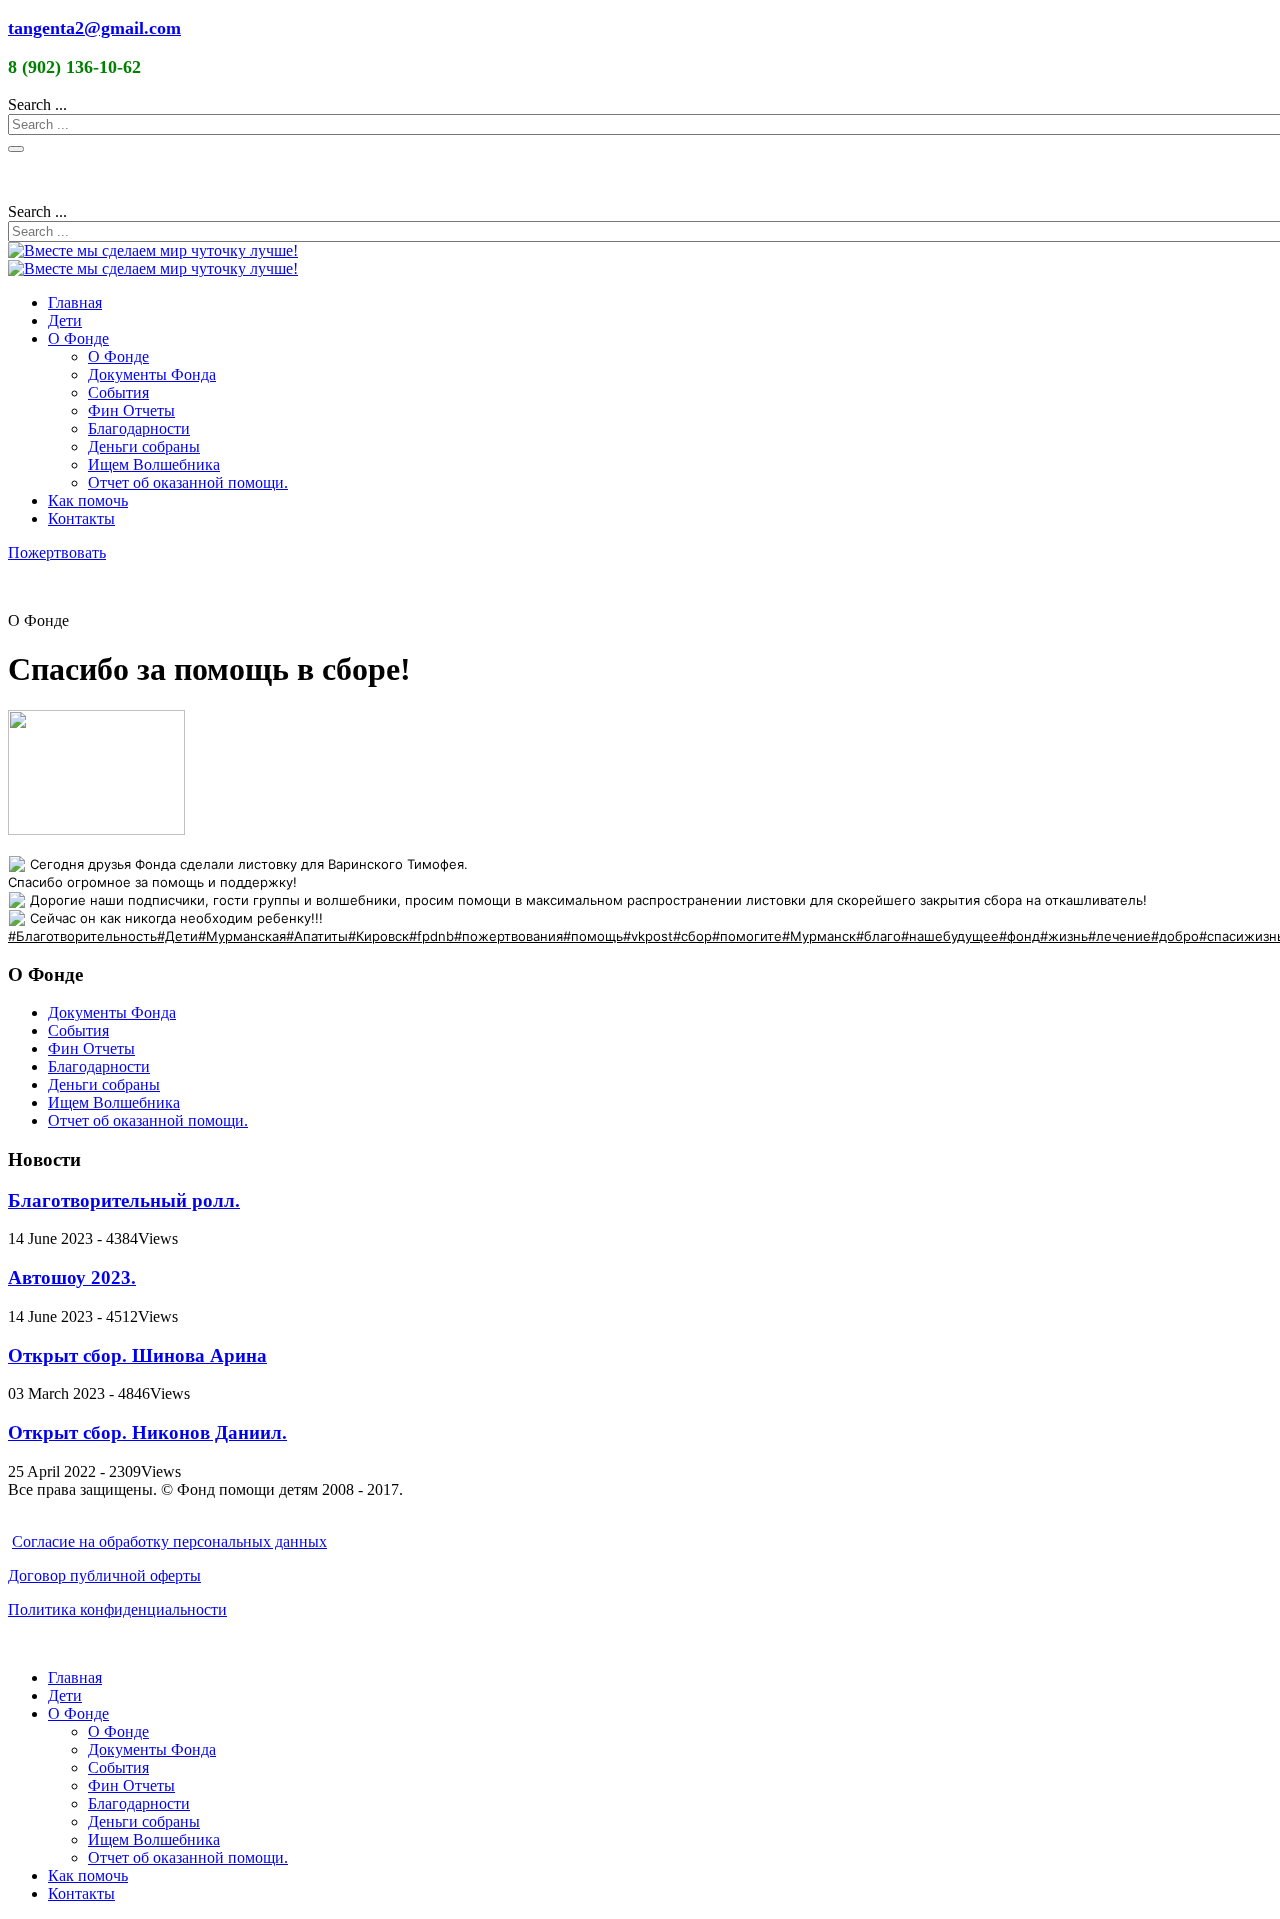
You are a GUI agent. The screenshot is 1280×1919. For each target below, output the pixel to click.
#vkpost (648, 936)
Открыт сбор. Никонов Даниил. (147, 1432)
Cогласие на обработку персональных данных (169, 1541)
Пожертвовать (57, 552)
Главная (75, 302)
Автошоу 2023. (72, 1277)
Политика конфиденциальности (117, 1609)
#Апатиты (317, 936)
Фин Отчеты (131, 410)
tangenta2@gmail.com (94, 28)
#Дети (177, 936)
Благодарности (139, 428)
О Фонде (78, 338)
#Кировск (378, 936)
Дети (65, 320)
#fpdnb (431, 936)
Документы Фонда (152, 374)
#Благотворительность (82, 936)
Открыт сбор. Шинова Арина (137, 1355)
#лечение (1119, 936)
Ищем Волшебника (154, 464)
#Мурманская (242, 936)
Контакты (81, 518)
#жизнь (1064, 936)
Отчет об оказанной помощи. (188, 482)
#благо (878, 936)
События (118, 392)
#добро (1175, 936)
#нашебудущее (950, 936)
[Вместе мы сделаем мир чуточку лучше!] (153, 250)
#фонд (1019, 936)
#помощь (593, 936)
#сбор (692, 936)
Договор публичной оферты (104, 1575)
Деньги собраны (144, 446)
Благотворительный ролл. (124, 1200)
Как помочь (88, 500)
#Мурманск (819, 936)
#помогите (747, 936)
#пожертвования (508, 936)
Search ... (37, 104)
